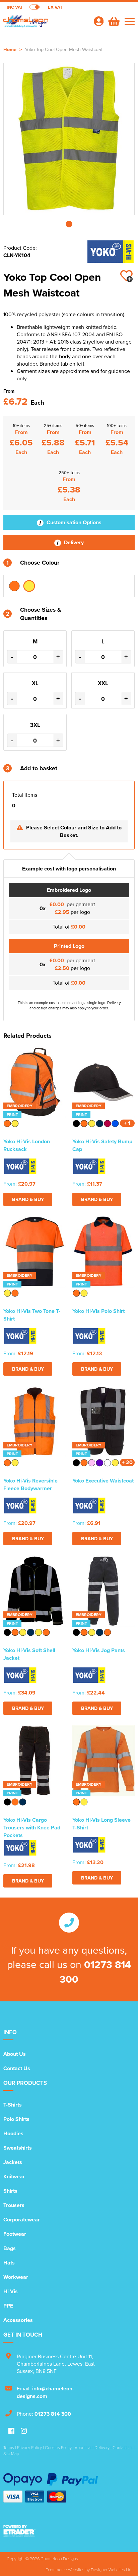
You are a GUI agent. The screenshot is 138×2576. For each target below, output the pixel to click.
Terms (9, 2447)
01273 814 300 (53, 2414)
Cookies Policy (58, 2447)
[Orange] (14, 586)
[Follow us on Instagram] (24, 2431)
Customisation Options (73, 522)
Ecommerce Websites (65, 2570)
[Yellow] (29, 586)
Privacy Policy (29, 2447)
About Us (15, 2054)
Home (10, 49)
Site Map (11, 2453)
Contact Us (17, 2068)
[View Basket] (113, 21)
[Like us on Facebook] (11, 2431)
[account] (98, 21)
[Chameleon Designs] (46, 25)
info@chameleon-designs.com (45, 2392)
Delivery (73, 542)
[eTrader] (69, 2531)
